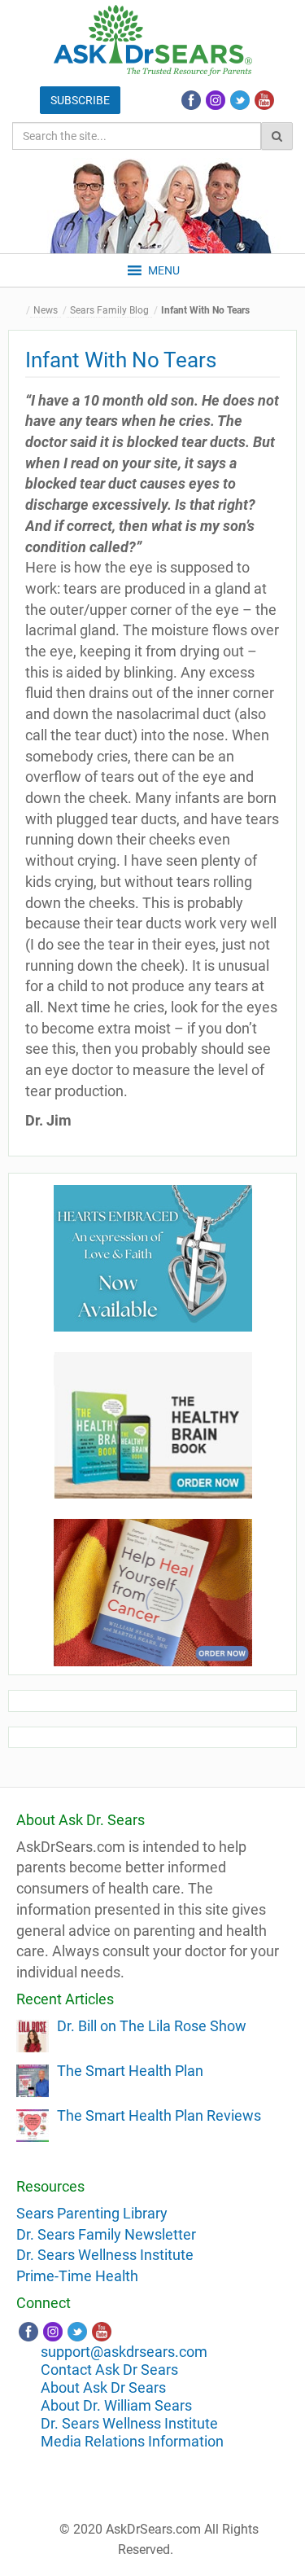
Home (20, 311)
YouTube (264, 100)
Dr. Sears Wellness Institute (105, 2255)
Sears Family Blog (109, 310)
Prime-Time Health (77, 2276)
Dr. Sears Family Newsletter (106, 2234)
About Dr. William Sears (116, 2405)
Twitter (240, 100)
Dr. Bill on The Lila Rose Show (152, 2026)
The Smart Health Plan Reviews (159, 2115)
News (46, 310)
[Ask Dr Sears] (153, 40)
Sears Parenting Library (92, 2213)
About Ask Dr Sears (103, 2387)
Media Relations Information (132, 2441)
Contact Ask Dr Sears (109, 2370)
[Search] (277, 136)
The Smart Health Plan (130, 2071)
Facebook (191, 100)
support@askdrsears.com (124, 2352)
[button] (164, 270)
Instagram (216, 100)
